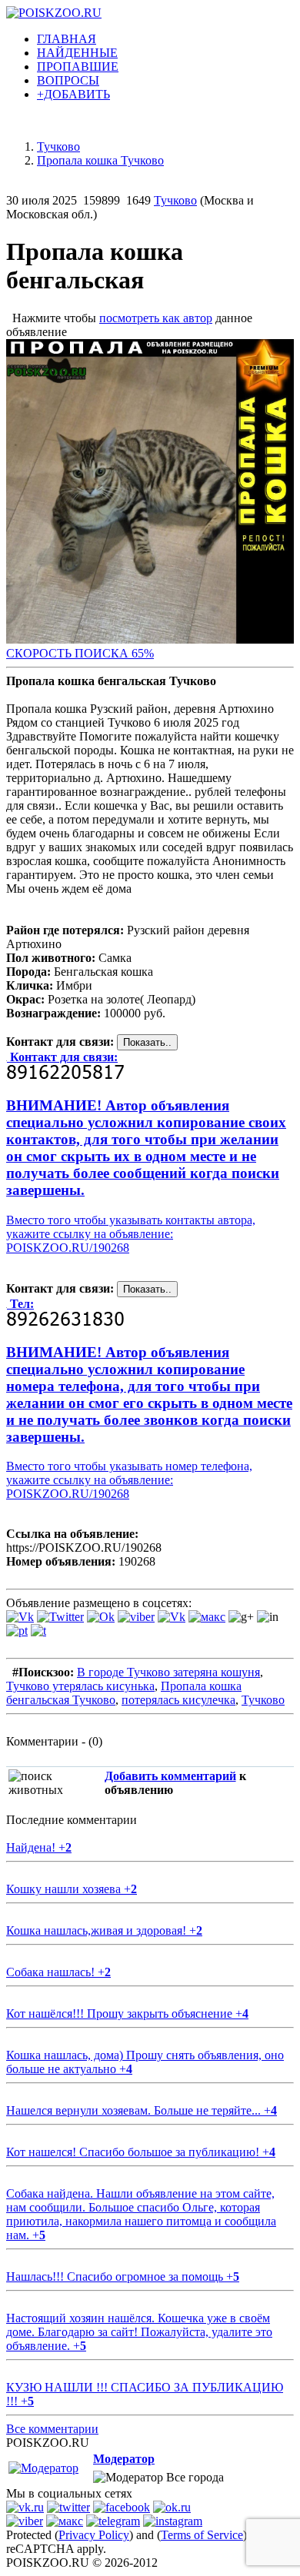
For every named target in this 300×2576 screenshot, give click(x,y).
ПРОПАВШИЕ (78, 67)
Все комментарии (52, 2429)
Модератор (124, 2459)
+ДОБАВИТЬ (73, 94)
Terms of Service (202, 2535)
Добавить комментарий (170, 1776)
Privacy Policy (94, 2535)
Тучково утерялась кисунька (80, 1686)
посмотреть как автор (156, 318)
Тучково (175, 200)
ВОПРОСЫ (68, 80)
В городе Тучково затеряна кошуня (168, 1672)
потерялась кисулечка (178, 1700)
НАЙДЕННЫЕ (77, 53)
